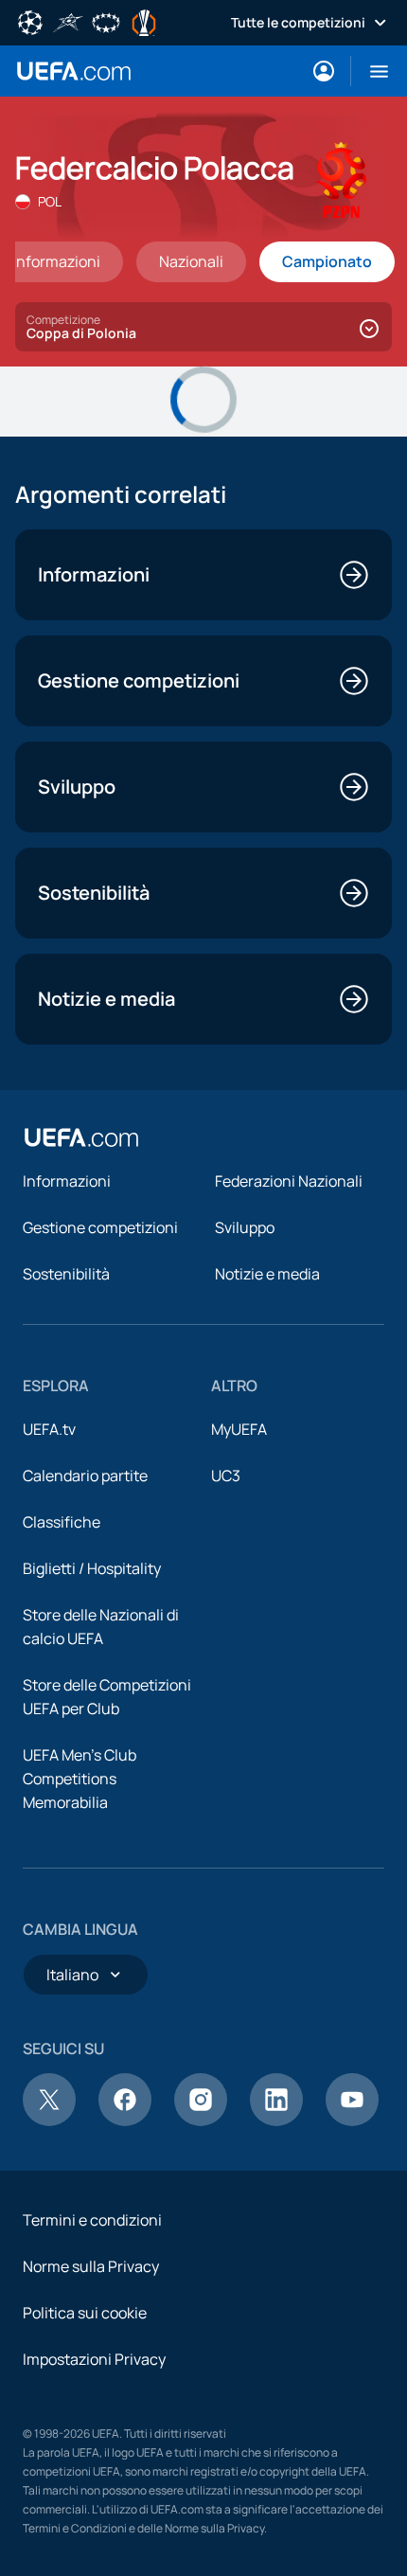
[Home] (81, 1137)
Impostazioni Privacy (94, 2359)
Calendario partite (85, 1476)
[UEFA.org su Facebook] (125, 2120)
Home (74, 71)
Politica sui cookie (85, 2313)
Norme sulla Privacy (91, 2266)
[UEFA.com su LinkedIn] (276, 2120)
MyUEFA (239, 1429)
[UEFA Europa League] (144, 21)
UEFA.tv (49, 1429)
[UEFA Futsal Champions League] (68, 21)
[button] (372, 71)
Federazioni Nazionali (289, 1181)
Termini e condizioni (92, 2220)
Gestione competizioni (100, 1227)
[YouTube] (352, 2120)
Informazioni (67, 1181)
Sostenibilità (66, 1274)
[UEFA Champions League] (30, 21)
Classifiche (62, 1522)
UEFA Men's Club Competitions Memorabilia (80, 1779)
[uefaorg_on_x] (49, 2120)
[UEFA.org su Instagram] (201, 2120)
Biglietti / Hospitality (92, 1568)
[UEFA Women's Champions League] (106, 21)
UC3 (226, 1476)
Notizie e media (267, 1274)
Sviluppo (245, 1227)
